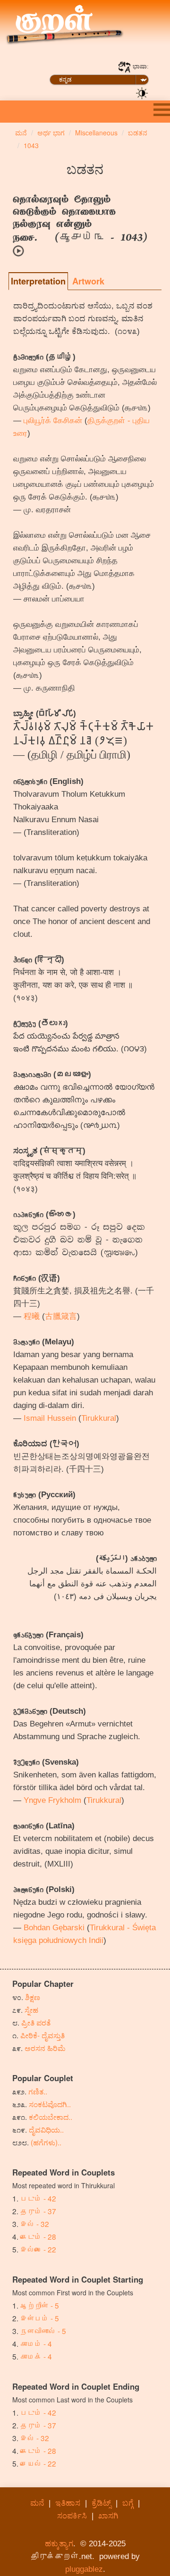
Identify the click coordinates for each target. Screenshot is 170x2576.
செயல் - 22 (38, 2463)
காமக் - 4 (36, 2356)
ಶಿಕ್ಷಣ (33, 1997)
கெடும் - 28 (38, 2236)
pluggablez (84, 2569)
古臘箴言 (61, 1316)
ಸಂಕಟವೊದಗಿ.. (50, 2104)
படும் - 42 (38, 2198)
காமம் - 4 (36, 2343)
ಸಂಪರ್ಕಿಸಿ (72, 2516)
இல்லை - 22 (38, 2249)
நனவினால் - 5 (43, 2331)
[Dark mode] (142, 92)
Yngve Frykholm (52, 1800)
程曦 (32, 1316)
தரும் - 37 (38, 2211)
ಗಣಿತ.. (38, 2091)
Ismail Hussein (50, 1418)
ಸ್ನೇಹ (31, 2009)
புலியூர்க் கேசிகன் (53, 421)
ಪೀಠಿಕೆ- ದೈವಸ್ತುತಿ (42, 2035)
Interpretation (38, 281)
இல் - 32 (35, 2224)
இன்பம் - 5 (40, 2318)
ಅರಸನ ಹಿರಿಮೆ (45, 2048)
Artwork (88, 281)
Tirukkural (99, 1418)
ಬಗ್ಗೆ (128, 2503)
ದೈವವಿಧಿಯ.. (46, 2129)
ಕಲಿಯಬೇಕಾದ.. (51, 2117)
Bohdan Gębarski (54, 1928)
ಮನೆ (37, 2503)
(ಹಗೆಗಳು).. (46, 2142)
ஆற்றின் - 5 (40, 2305)
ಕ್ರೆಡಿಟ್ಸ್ (101, 2503)
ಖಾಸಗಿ (108, 2516)
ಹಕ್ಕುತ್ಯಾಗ (59, 2544)
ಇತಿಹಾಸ (68, 2503)
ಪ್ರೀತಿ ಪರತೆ (36, 2022)
